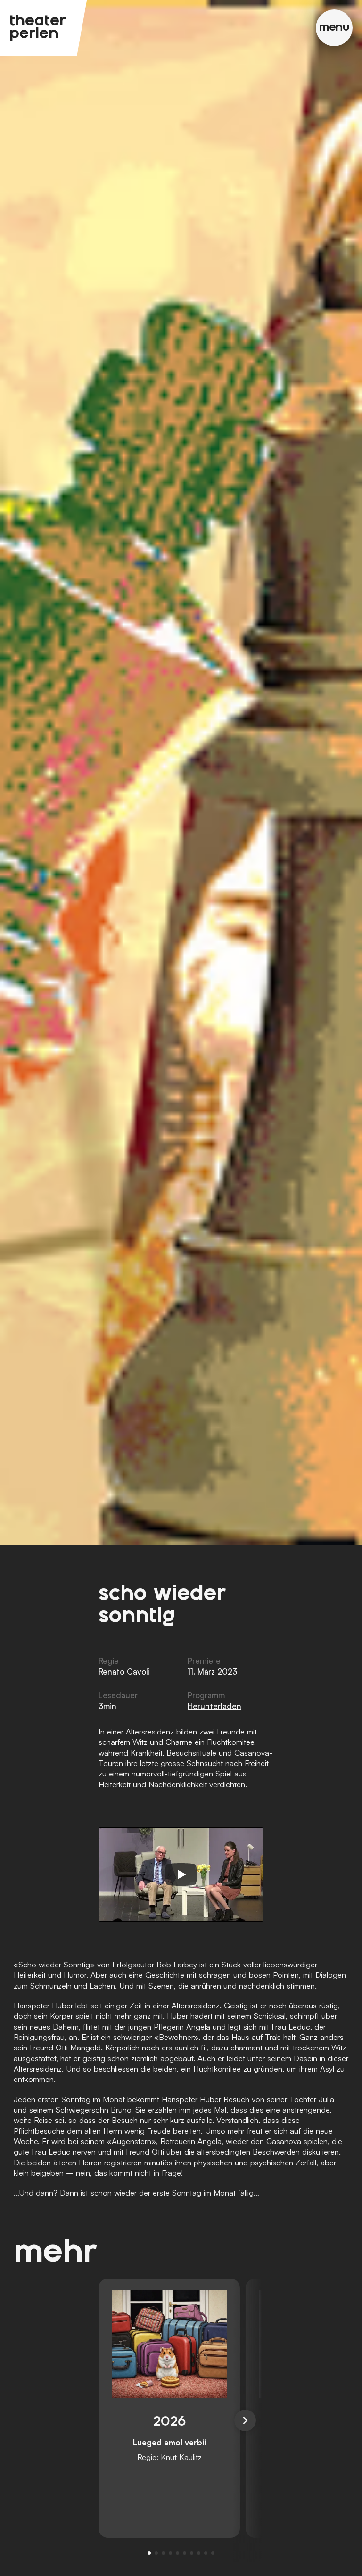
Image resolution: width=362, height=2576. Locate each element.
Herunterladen (214, 1706)
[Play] (181, 1874)
